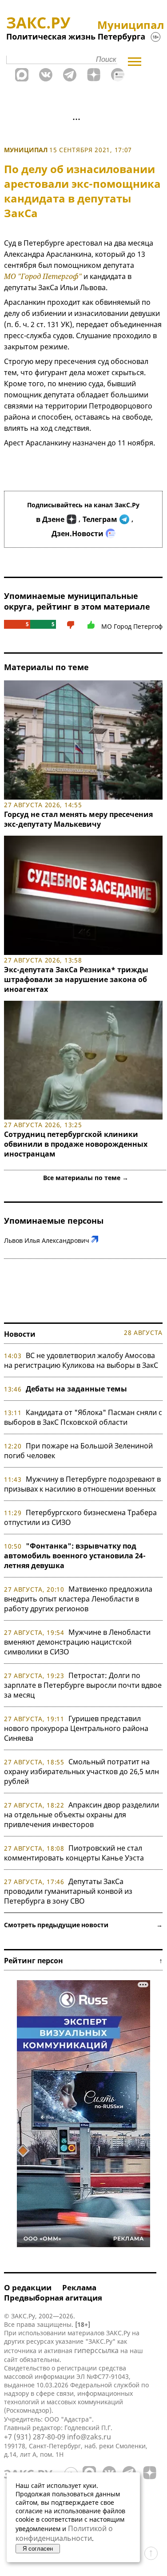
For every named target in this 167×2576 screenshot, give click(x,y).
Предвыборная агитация (53, 2298)
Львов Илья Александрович (47, 1240)
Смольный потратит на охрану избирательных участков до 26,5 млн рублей (82, 1771)
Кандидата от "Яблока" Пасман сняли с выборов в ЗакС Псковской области (83, 1417)
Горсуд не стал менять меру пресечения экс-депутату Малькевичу (78, 819)
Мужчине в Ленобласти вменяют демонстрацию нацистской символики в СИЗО (77, 1642)
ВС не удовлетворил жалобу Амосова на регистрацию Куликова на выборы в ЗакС (81, 1360)
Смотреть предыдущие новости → (83, 1925)
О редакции (28, 2287)
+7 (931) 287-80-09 (35, 2437)
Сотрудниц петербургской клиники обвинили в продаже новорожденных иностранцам (76, 1144)
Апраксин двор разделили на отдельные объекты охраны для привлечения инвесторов (82, 1815)
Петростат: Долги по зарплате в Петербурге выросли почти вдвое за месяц (83, 1685)
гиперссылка (96, 2350)
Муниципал (26, 150)
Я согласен (38, 2549)
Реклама (79, 2287)
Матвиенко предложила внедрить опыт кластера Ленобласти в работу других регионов (78, 1599)
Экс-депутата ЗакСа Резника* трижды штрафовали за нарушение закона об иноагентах (76, 979)
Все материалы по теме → (86, 1178)
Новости (20, 1334)
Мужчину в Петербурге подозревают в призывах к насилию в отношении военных (82, 1484)
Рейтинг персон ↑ (83, 1961)
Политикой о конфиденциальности (64, 2533)
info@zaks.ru (89, 2437)
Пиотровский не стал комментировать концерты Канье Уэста (74, 1853)
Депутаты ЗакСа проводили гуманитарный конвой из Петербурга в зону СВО (68, 1891)
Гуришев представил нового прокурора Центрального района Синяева (76, 1728)
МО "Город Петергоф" (43, 276)
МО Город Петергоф (132, 626)
